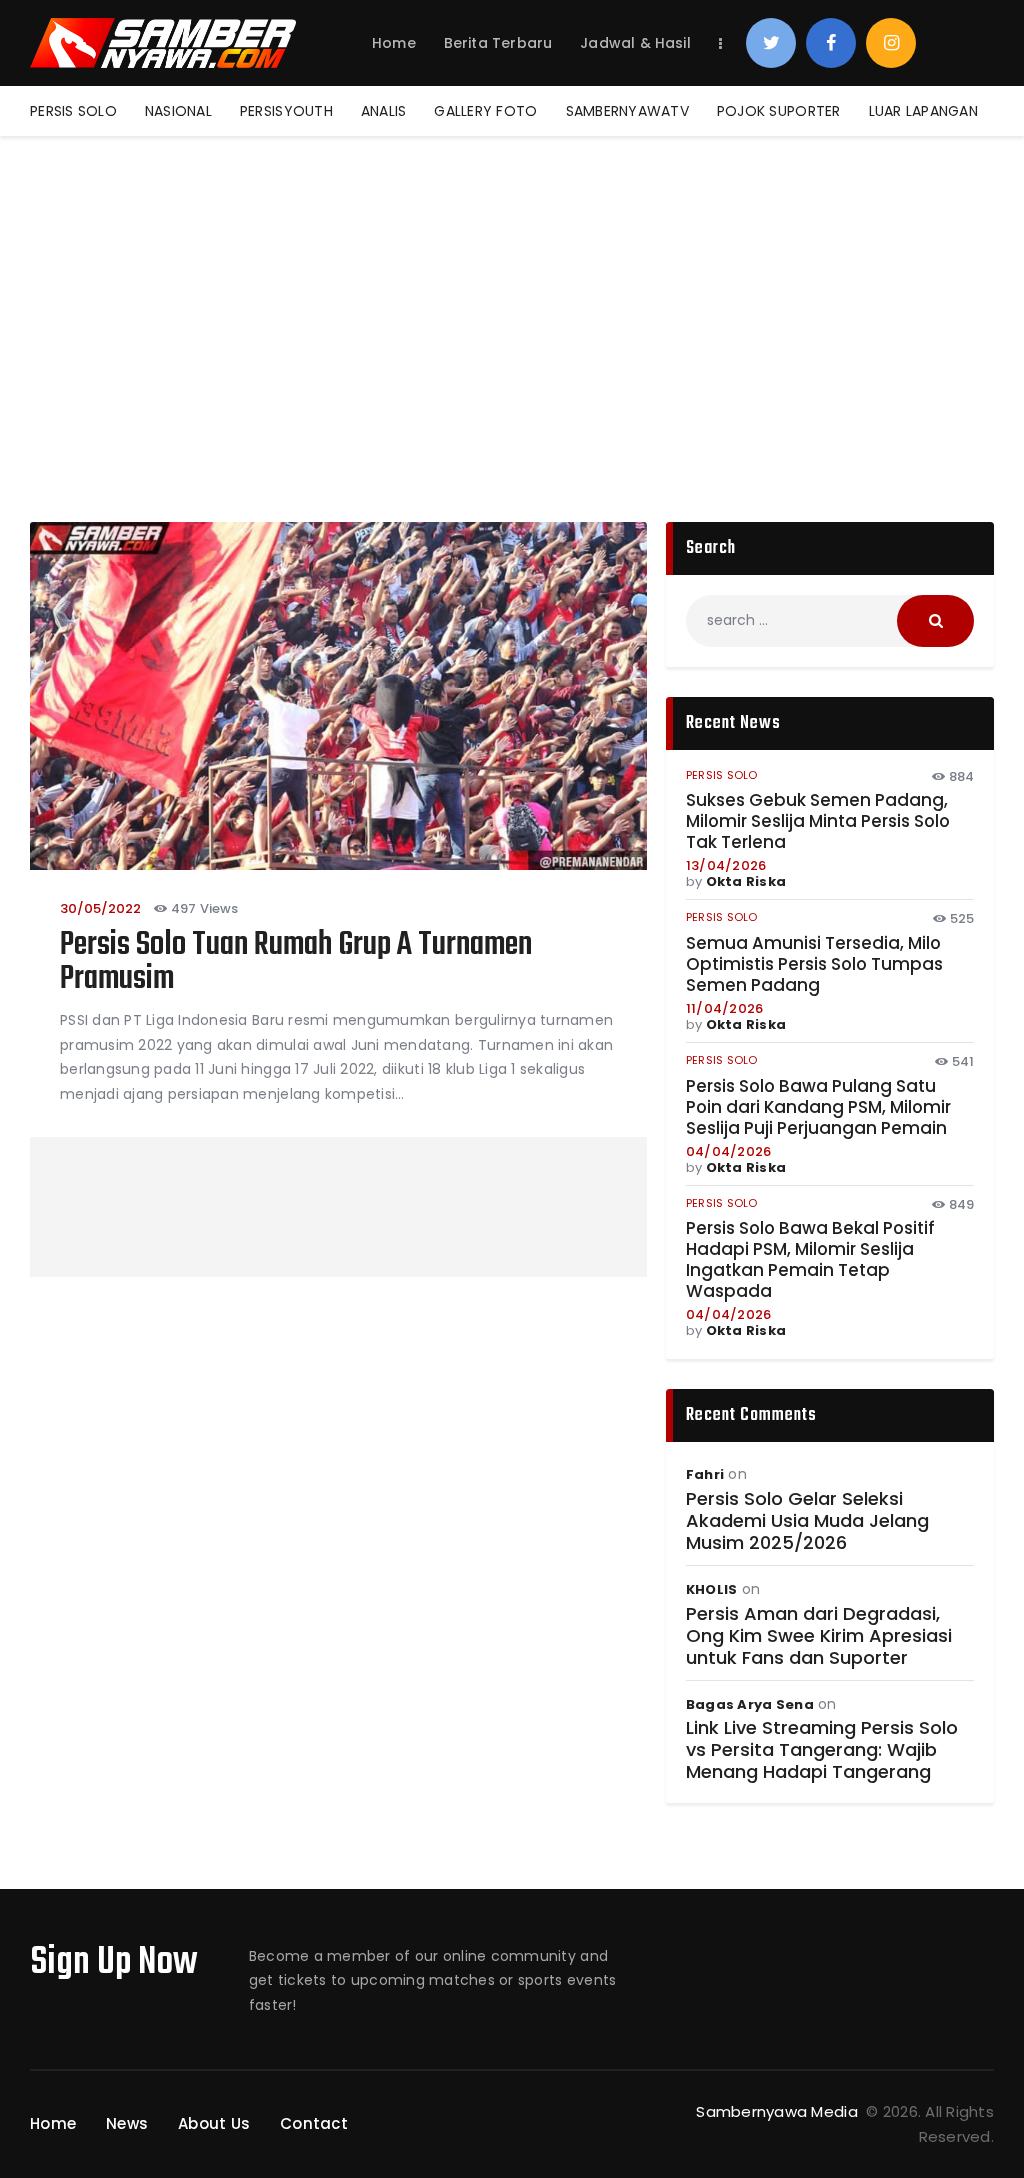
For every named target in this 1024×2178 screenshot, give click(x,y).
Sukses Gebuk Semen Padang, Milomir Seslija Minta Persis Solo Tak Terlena (818, 821)
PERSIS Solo (722, 775)
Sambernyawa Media (779, 2111)
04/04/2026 (729, 1151)
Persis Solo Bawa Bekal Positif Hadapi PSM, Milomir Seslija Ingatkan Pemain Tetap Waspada (810, 1260)
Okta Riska (746, 881)
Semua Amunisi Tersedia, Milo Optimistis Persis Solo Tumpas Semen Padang (814, 964)
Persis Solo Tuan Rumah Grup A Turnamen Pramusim (296, 963)
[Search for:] (830, 620)
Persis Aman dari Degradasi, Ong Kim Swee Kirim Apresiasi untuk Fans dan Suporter (819, 1636)
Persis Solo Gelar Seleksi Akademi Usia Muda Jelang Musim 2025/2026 (807, 1521)
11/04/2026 (725, 1008)
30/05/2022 (100, 908)
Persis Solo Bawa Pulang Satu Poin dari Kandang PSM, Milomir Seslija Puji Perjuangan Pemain (818, 1107)
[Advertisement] (512, 286)
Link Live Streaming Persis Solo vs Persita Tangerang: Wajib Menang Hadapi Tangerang (822, 1750)
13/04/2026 (726, 865)
